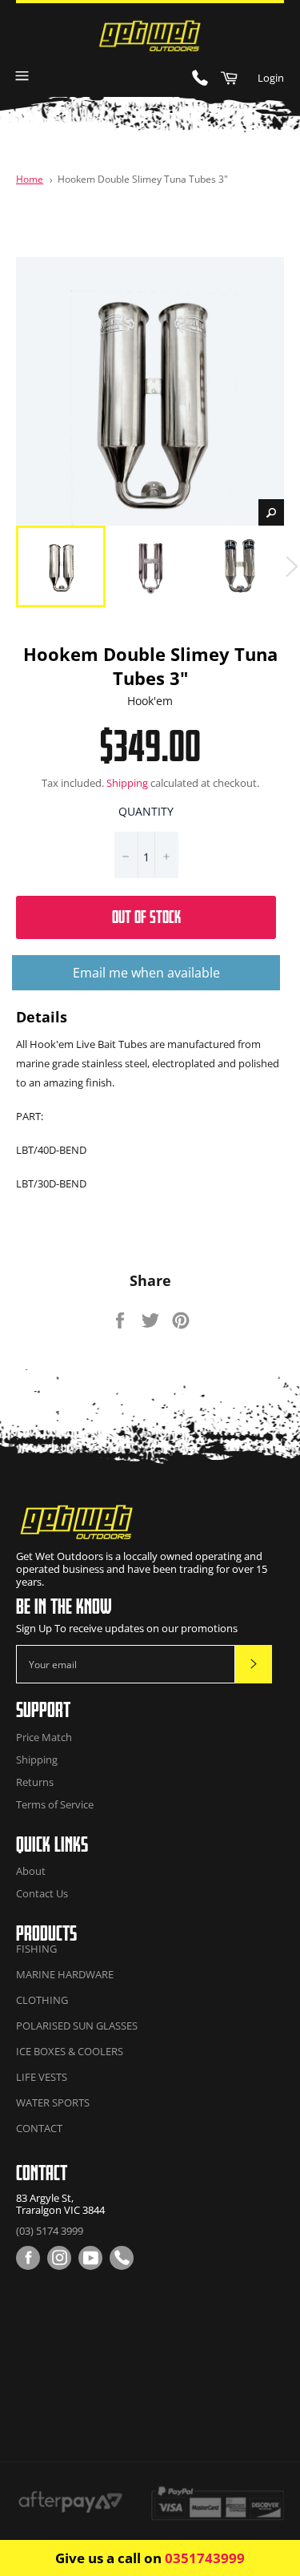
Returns (35, 1782)
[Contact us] (122, 2258)
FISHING (36, 1949)
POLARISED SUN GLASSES (77, 2026)
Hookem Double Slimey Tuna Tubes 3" (143, 179)
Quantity (146, 811)
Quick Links (52, 1844)
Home (30, 179)
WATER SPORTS (53, 2102)
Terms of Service (55, 1804)
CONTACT (39, 2128)
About (31, 1871)
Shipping (127, 783)
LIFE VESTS (42, 2077)
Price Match (44, 1737)
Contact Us (42, 1893)
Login (271, 78)
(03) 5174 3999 (50, 2231)
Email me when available (146, 973)
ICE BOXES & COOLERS (70, 2051)
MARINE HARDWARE (65, 1974)
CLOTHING (42, 2000)
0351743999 (205, 2558)
